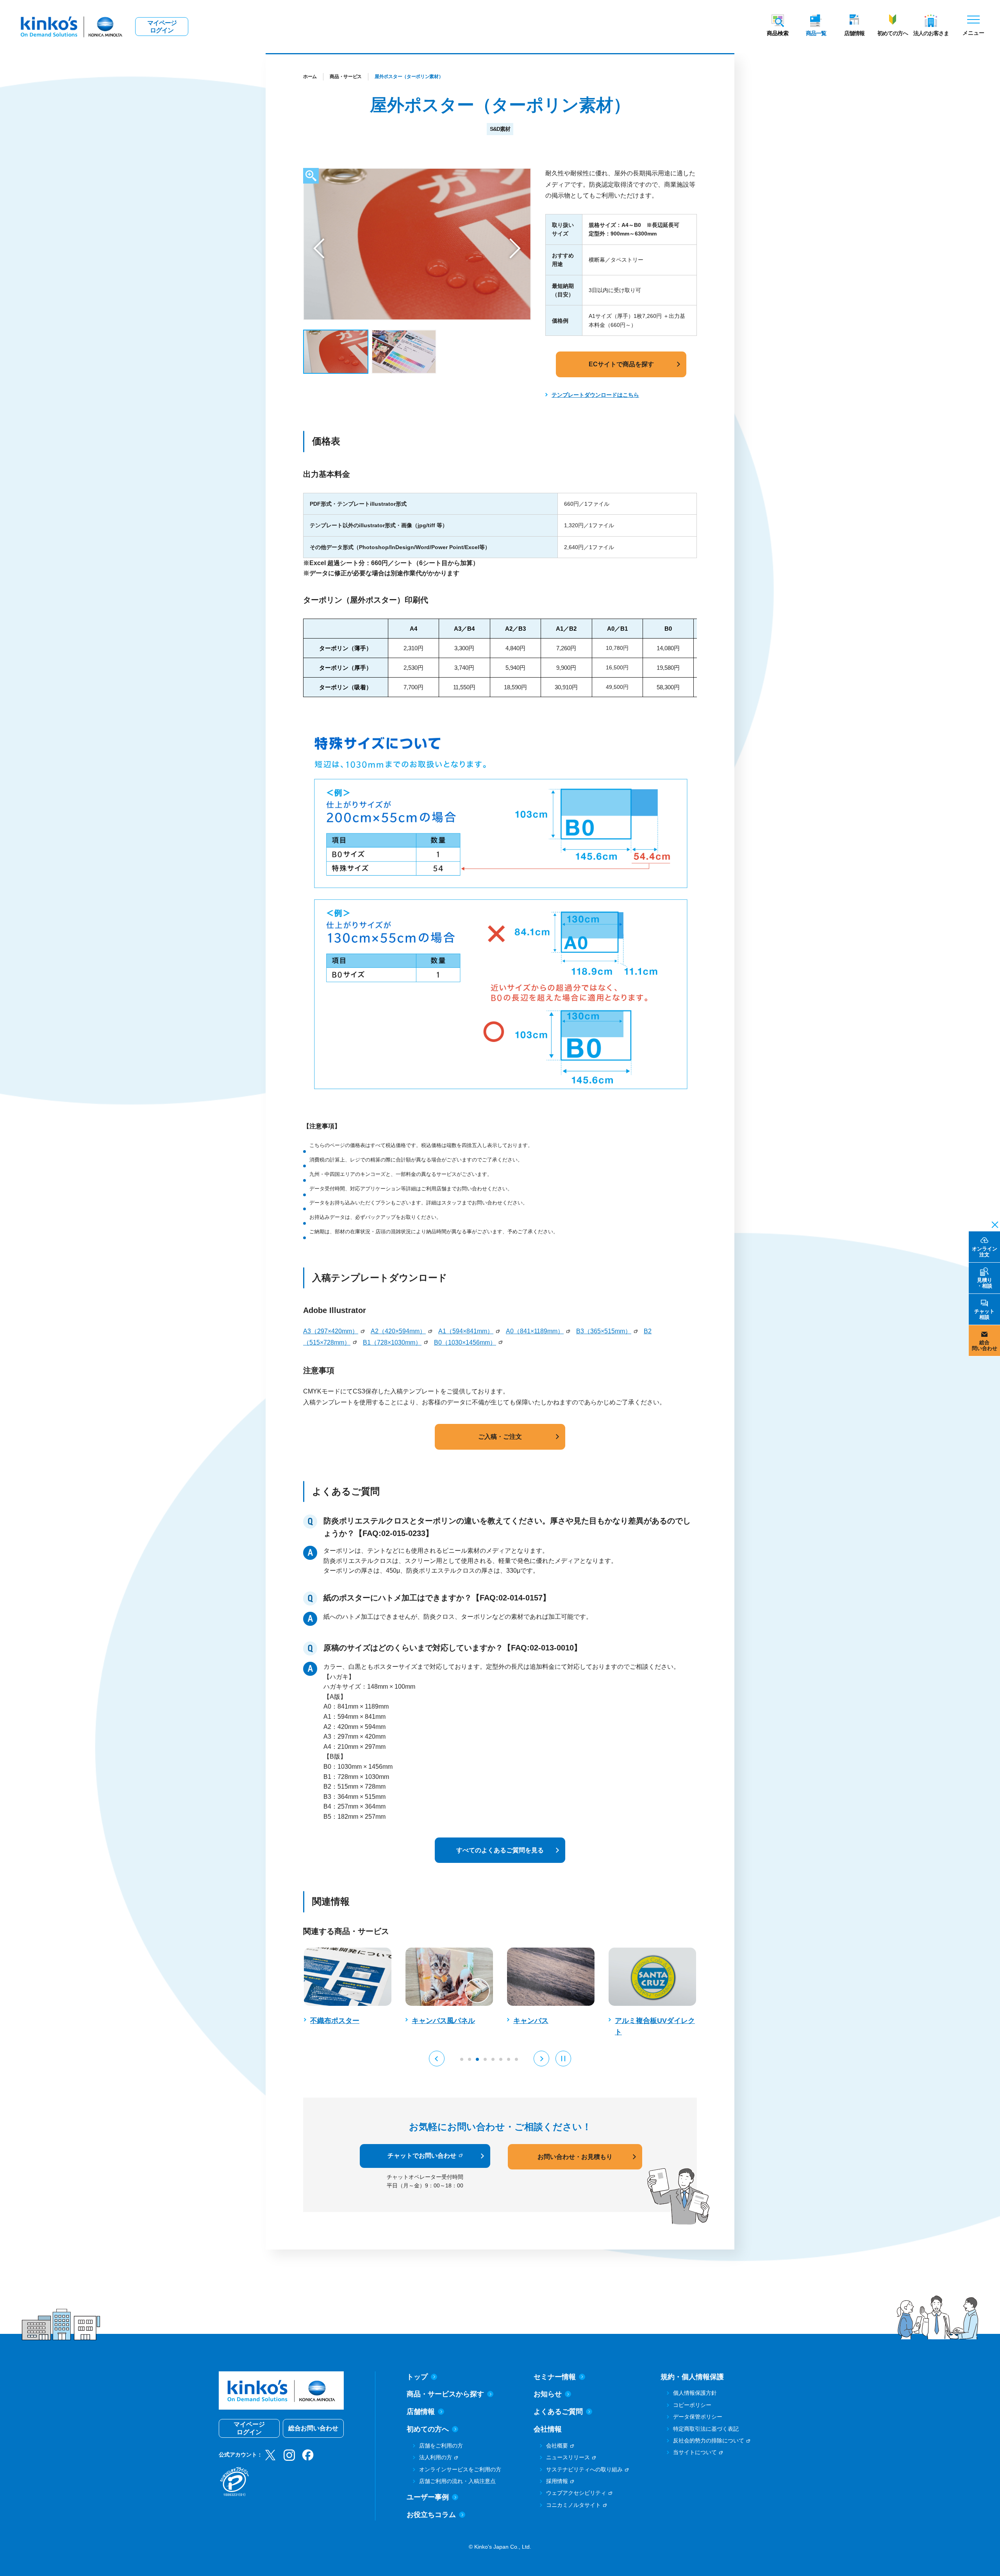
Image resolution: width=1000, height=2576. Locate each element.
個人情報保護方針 (695, 2393)
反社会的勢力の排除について (709, 2440)
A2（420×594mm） (398, 1331)
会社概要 (557, 2446)
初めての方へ (893, 33)
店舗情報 (854, 33)
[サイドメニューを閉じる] (993, 1224)
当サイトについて (695, 2452)
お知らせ (548, 2394)
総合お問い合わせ (313, 2428)
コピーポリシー (692, 2405)
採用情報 (557, 2481)
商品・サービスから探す (445, 2394)
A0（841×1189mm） (535, 1331)
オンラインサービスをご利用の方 (460, 2469)
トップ (417, 2377)
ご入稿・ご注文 (500, 1437)
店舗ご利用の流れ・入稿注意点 (457, 2481)
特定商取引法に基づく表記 (706, 2429)
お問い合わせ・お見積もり (575, 2157)
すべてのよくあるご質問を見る (500, 1850)
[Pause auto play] (563, 2059)
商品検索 (778, 33)
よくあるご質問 (558, 2412)
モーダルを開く (311, 176)
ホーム (310, 77)
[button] (319, 248)
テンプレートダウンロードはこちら (595, 395)
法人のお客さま (931, 33)
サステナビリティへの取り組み (584, 2469)
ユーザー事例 (428, 2497)
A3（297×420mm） (331, 1331)
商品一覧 (816, 33)
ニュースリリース (568, 2457)
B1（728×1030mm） (392, 1342)
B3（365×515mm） (604, 1331)
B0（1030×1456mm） (465, 1342)
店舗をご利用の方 (441, 2446)
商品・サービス (346, 77)
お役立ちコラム (431, 2515)
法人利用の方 (436, 2457)
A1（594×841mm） (466, 1331)
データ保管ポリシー (698, 2417)
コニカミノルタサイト (573, 2505)
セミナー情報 (555, 2377)
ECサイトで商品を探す (621, 364)
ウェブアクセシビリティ (576, 2493)
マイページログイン (162, 27)
